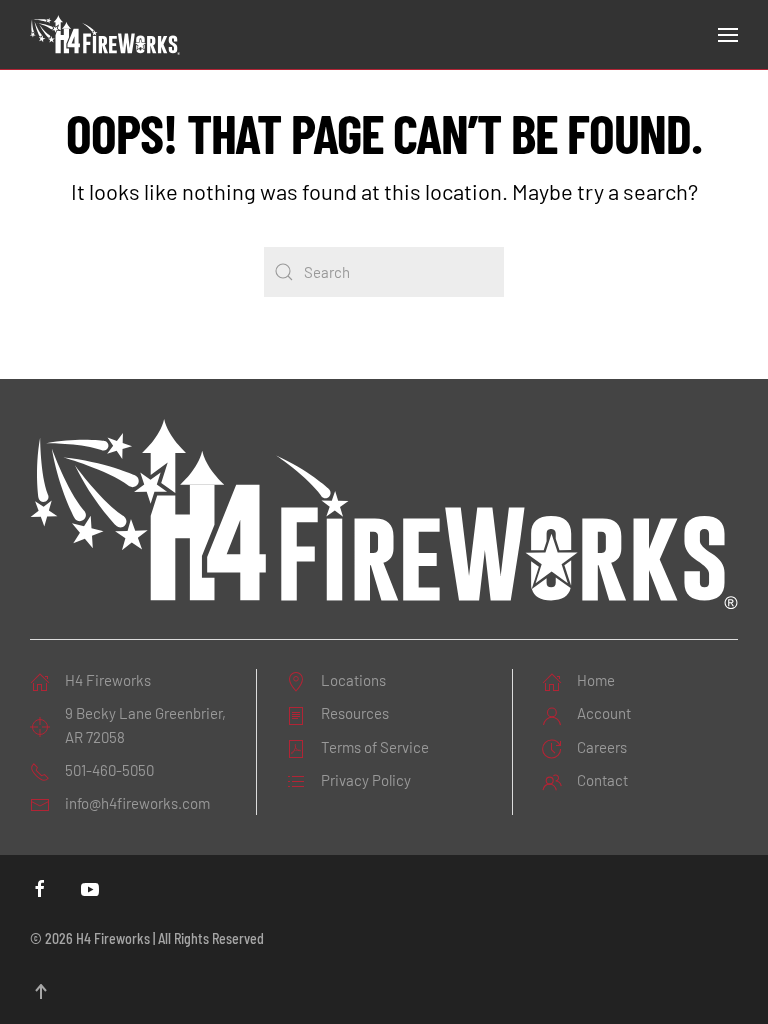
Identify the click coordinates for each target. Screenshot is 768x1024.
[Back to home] (105, 35)
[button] (728, 35)
